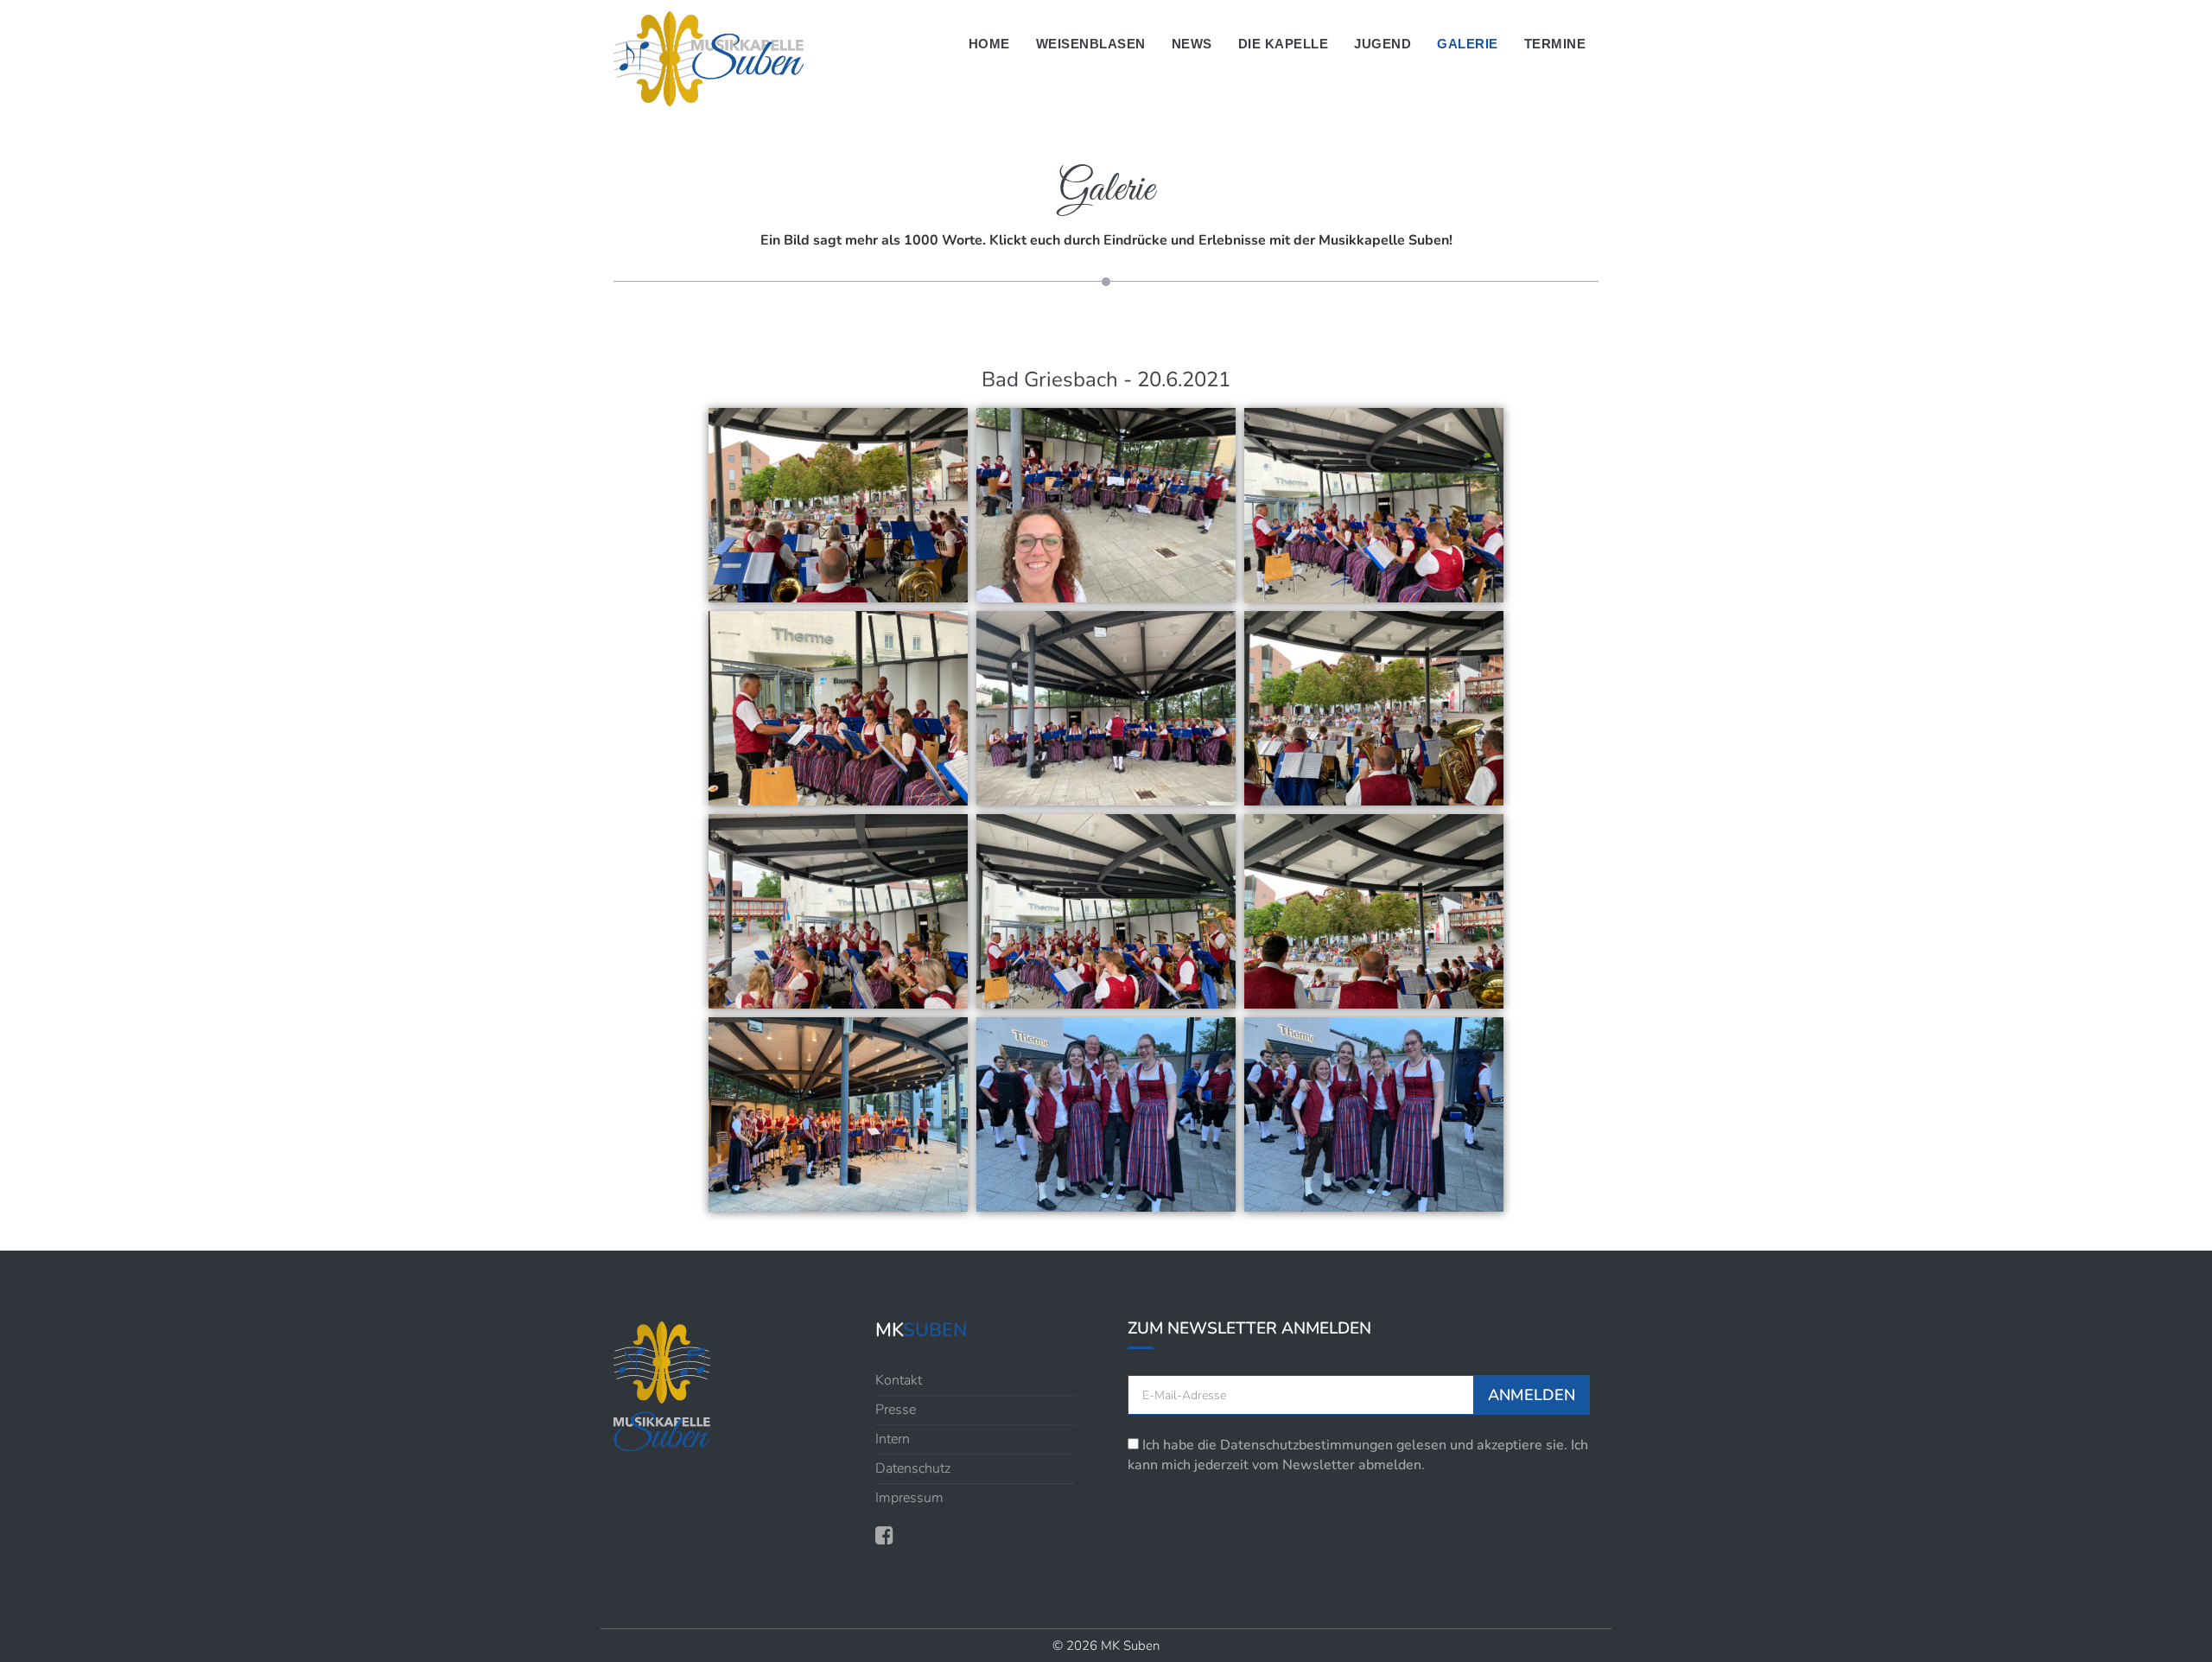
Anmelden (1532, 1395)
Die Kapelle (1284, 44)
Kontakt (899, 1380)
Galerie (1468, 44)
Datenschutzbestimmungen (1306, 1445)
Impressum (909, 1498)
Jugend (1382, 44)
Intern (893, 1439)
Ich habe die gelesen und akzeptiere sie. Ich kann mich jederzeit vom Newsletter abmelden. (1358, 1455)
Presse (896, 1410)
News (1192, 44)
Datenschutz (913, 1468)
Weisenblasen (1091, 44)
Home (989, 44)
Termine (1555, 44)
